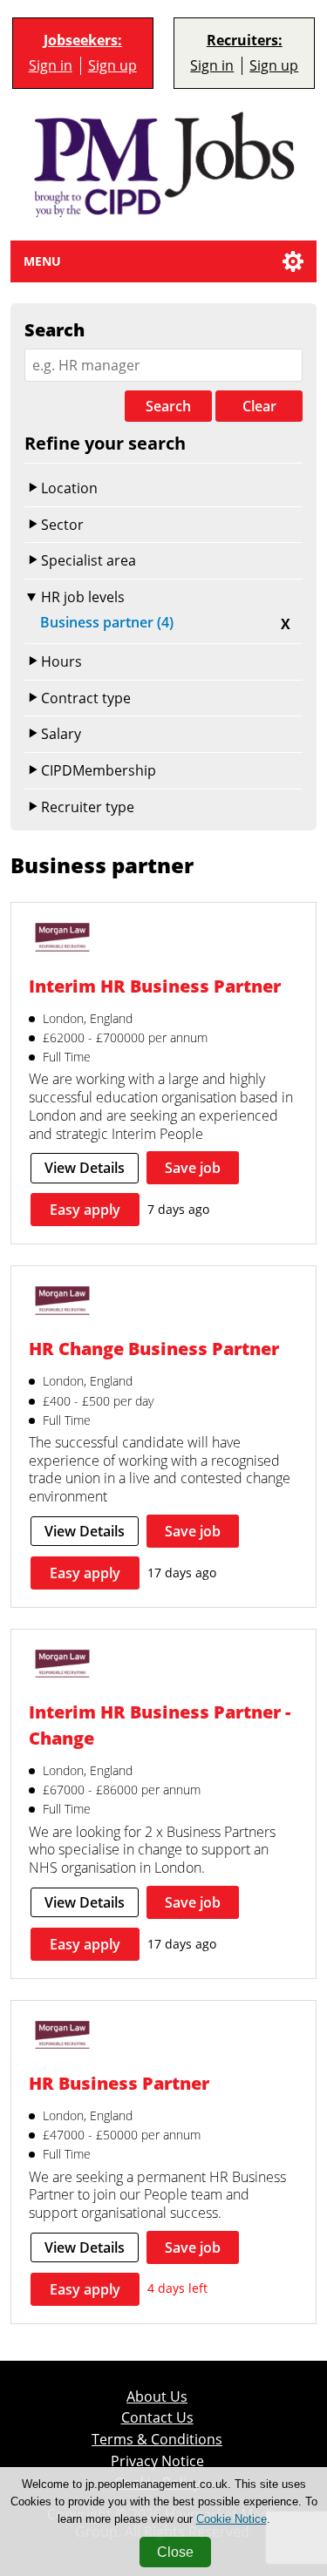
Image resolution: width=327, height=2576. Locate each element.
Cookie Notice (232, 2519)
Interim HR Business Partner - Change (160, 1725)
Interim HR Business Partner (155, 986)
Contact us (157, 2417)
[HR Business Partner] (62, 2037)
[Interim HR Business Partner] (62, 939)
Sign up (112, 65)
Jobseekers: (83, 41)
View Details (85, 1168)
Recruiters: (245, 41)
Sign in (51, 65)
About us (157, 2396)
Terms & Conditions (157, 2439)
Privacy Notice (157, 2461)
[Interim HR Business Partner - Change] (62, 1666)
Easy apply (85, 1210)
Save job (193, 1168)
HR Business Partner (119, 2083)
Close (175, 2552)
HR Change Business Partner (154, 1348)
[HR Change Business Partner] (62, 1302)
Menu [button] (42, 261)
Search (168, 406)
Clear (259, 406)
